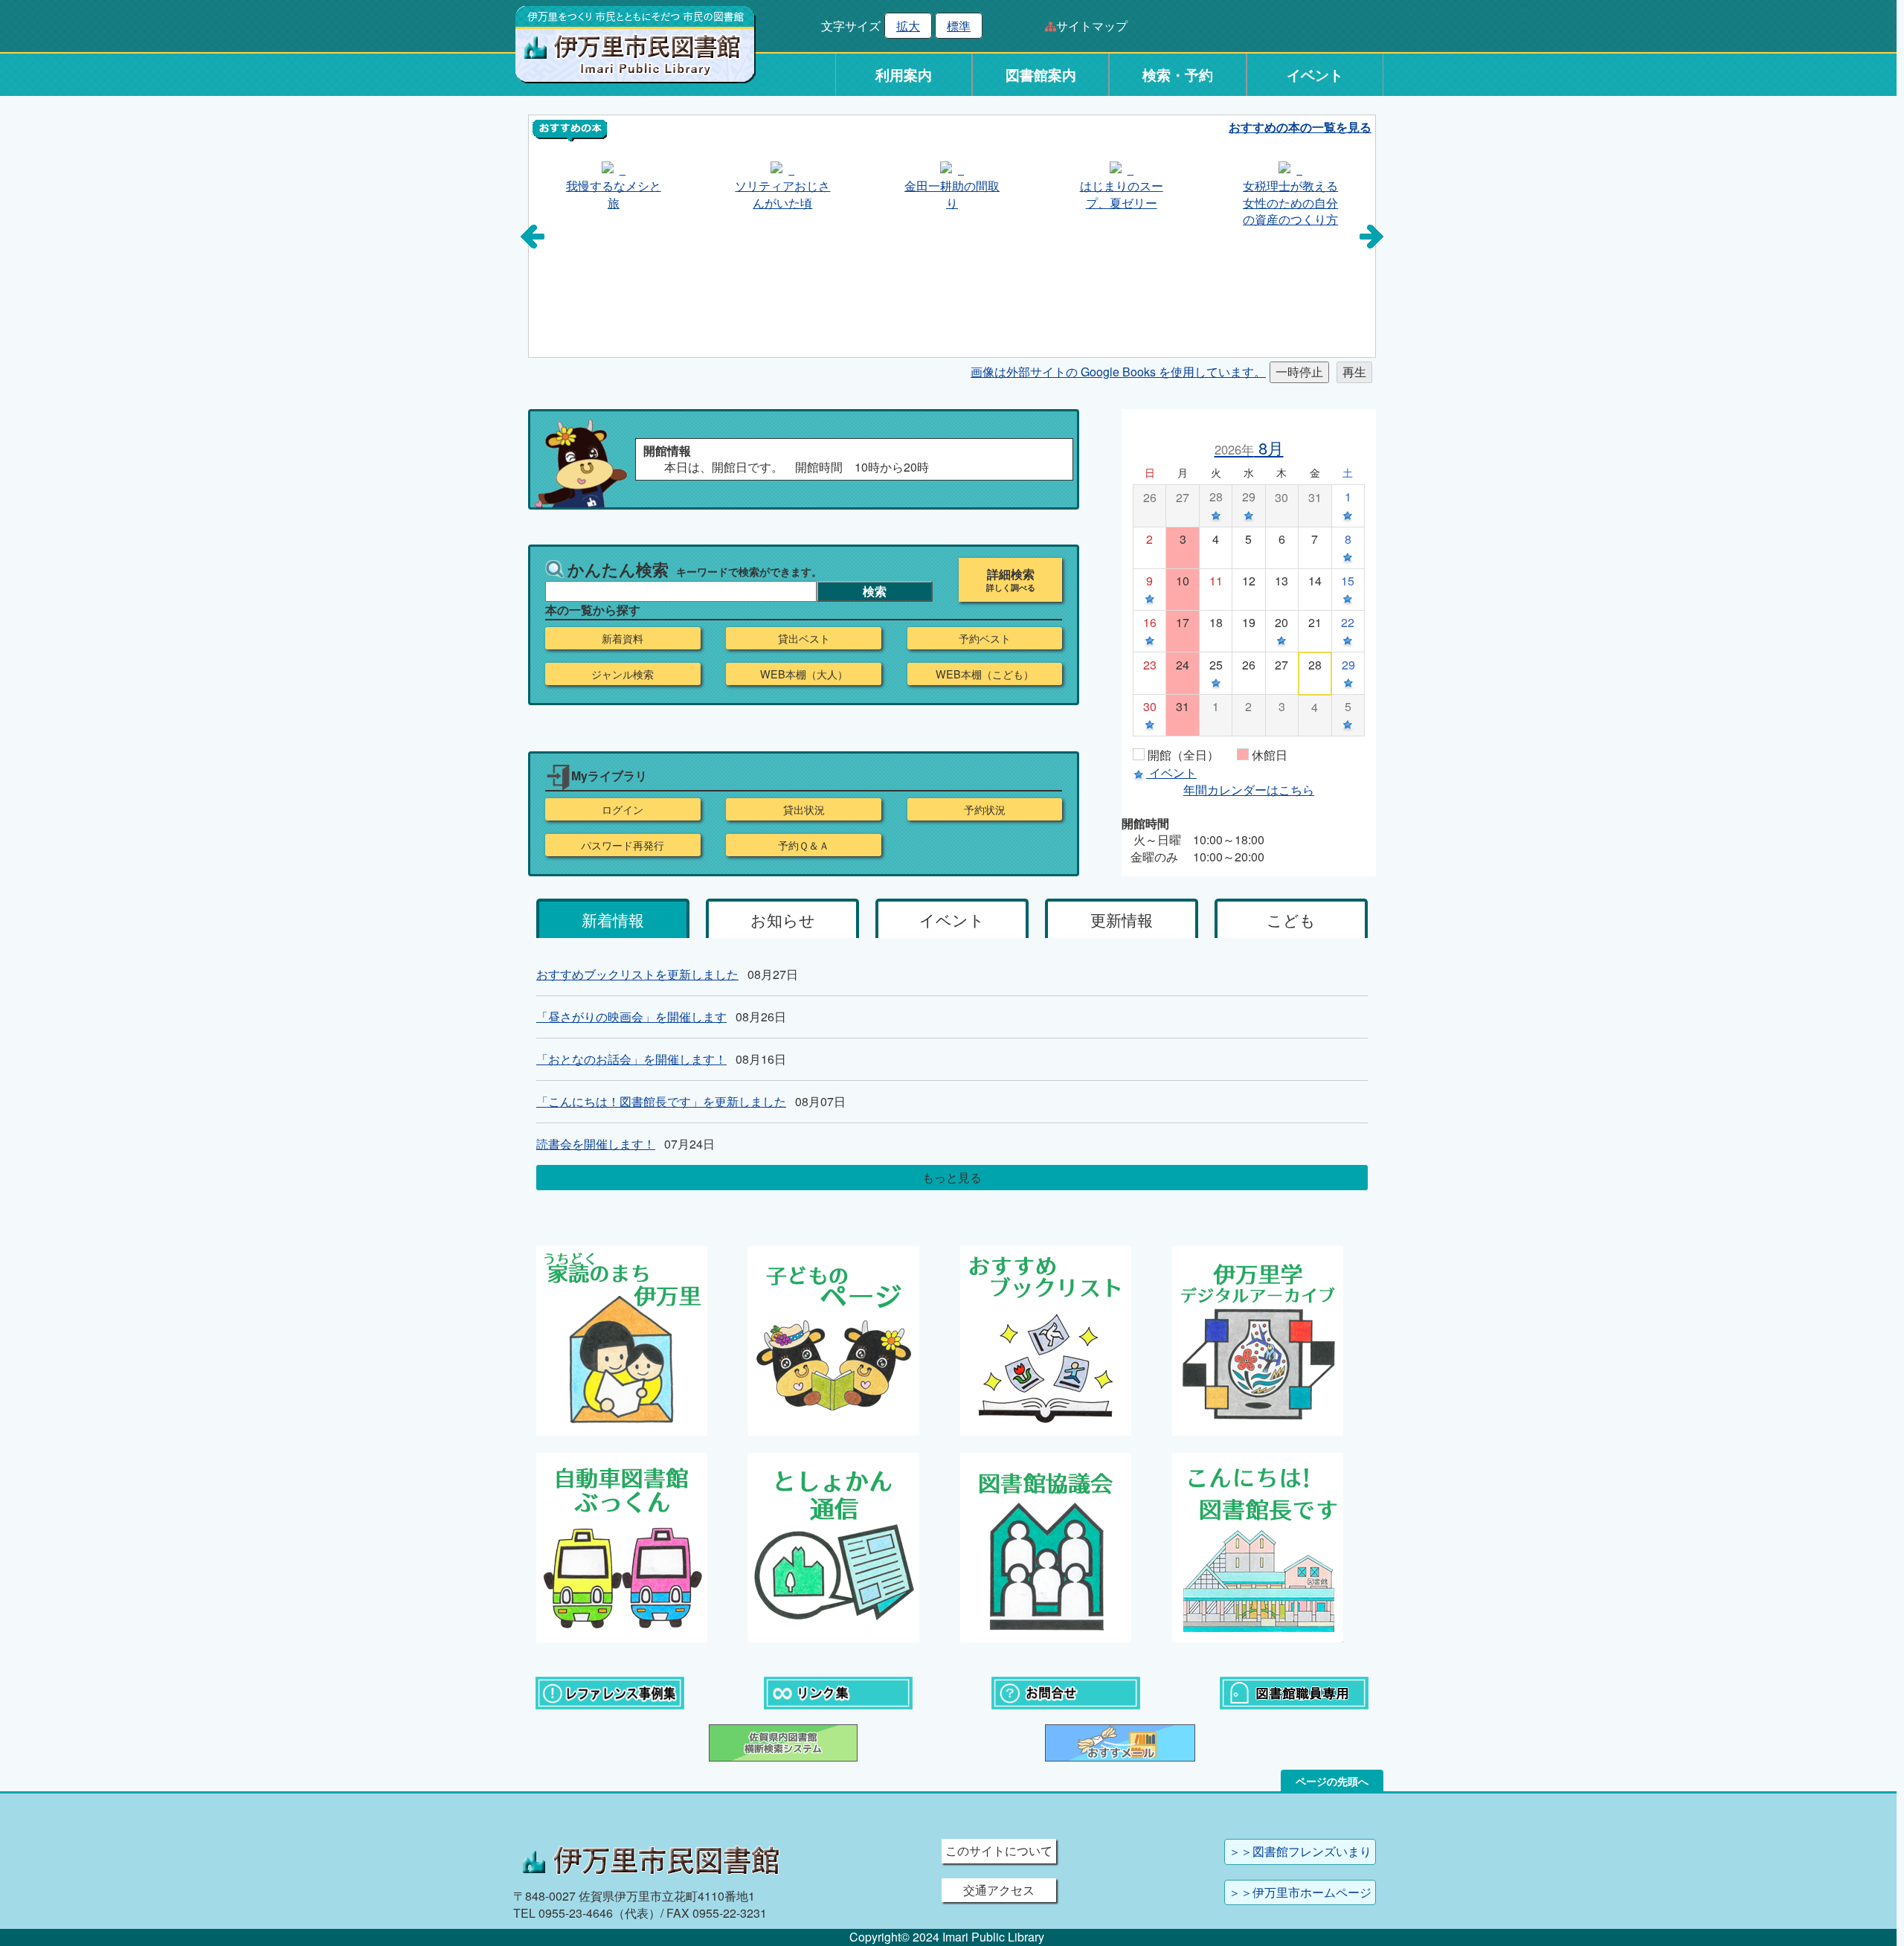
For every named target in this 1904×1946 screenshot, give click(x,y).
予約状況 (985, 809)
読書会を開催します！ (596, 1144)
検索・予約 (1178, 75)
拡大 (908, 26)
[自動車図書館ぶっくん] (622, 1545)
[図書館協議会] (1046, 1545)
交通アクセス (999, 1890)
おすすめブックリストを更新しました (637, 974)
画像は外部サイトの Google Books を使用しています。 (1118, 372)
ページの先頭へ (1332, 1781)
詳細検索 (1011, 574)
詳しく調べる (1011, 588)
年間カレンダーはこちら (1249, 790)
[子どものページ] (834, 1339)
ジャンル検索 (623, 674)
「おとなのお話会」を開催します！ (631, 1059)
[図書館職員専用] (1294, 1691)
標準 (959, 26)
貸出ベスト (804, 638)
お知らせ (783, 919)
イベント (1315, 75)
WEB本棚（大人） (804, 674)
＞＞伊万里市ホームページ (1300, 1892)
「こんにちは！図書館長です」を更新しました (661, 1101)
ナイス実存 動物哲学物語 (1322, 194)
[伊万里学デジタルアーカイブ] (1258, 1339)
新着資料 (623, 638)
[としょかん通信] (834, 1545)
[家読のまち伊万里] (622, 1339)
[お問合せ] (1066, 1691)
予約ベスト (985, 638)
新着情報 (613, 919)
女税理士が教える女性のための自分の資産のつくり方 (1152, 202)
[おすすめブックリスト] (1046, 1339)
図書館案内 (1041, 75)
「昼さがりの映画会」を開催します (631, 1017)
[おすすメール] (1120, 1741)
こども (1291, 919)
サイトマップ (1092, 26)
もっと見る (952, 1177)
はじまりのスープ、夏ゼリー (982, 194)
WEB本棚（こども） (985, 674)
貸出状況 (804, 809)
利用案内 (904, 75)
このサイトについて (999, 1850)
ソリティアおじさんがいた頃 (644, 194)
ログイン (623, 809)
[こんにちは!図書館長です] (1258, 1545)
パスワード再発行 (623, 845)
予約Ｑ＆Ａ (804, 845)
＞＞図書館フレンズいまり (1300, 1851)
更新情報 (1122, 919)
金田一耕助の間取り (814, 194)
